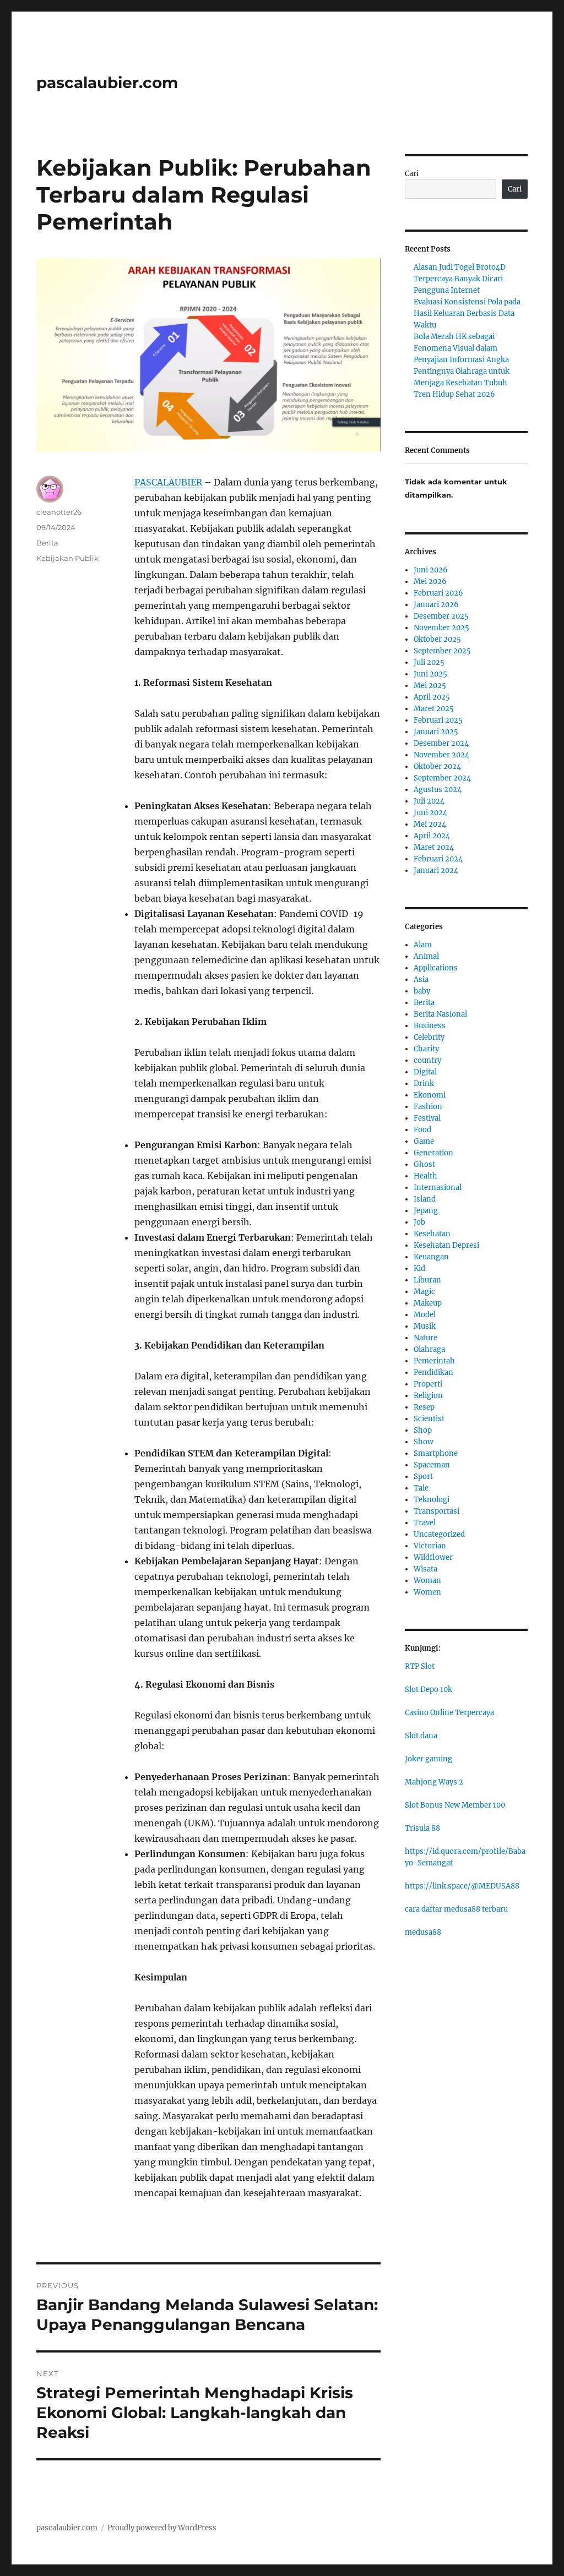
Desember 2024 (441, 743)
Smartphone (436, 1453)
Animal (426, 956)
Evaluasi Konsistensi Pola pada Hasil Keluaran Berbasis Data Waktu (467, 313)
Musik (425, 1326)
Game (424, 1141)
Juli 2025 (429, 662)
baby (422, 991)
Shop (423, 1430)
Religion (428, 1396)
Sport (423, 1477)
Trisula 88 (422, 1828)
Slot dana (421, 1736)
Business (430, 1026)
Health (425, 1176)
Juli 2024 (429, 801)
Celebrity (429, 1037)
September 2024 (442, 778)
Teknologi (432, 1500)
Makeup (428, 1303)
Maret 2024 (434, 847)
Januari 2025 (436, 732)
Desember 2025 (441, 616)
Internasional (438, 1188)
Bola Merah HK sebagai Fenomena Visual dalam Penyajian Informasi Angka (461, 348)
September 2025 (442, 651)
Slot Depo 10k (429, 1690)
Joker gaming (429, 1759)
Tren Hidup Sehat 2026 (454, 394)
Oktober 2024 (437, 766)
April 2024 (432, 836)
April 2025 (432, 697)
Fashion (428, 1107)
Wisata (425, 1569)
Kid (419, 1268)
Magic (424, 1292)
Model (425, 1315)
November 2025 (441, 628)
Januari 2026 (436, 605)
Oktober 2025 (437, 639)
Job (419, 1222)
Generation (433, 1153)
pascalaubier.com (107, 83)
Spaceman (432, 1465)
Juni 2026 (431, 570)
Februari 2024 (438, 859)
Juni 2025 (430, 674)
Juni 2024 (430, 813)
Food (422, 1130)
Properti (428, 1384)
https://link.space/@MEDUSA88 (462, 1886)
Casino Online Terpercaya (449, 1713)
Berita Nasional (440, 1014)
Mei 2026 (430, 582)
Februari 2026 (438, 593)
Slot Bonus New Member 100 (455, 1805)
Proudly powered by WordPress (162, 2528)
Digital (425, 1072)
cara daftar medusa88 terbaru (456, 1909)
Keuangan (431, 1257)
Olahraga (429, 1349)
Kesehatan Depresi (446, 1245)
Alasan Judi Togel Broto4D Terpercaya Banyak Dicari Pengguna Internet (460, 279)
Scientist (429, 1419)
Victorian (430, 1546)
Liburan (427, 1280)
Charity (426, 1049)
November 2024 (441, 755)
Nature (425, 1338)
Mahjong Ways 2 (434, 1782)
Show (424, 1442)
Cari (412, 174)
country (427, 1060)
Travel (425, 1523)
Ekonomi (430, 1095)
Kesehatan (432, 1234)
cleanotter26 (59, 512)
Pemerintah (434, 1361)
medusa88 (423, 1932)
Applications (436, 968)
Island (425, 1199)
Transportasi (436, 1511)
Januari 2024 (436, 871)
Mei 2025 (430, 686)
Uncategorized (439, 1534)
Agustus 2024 (438, 790)
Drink (424, 1084)
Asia (421, 979)
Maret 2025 (434, 709)
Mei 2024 (430, 824)
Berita (47, 543)
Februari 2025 (438, 720)
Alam (423, 945)
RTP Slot (420, 1666)
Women (427, 1592)
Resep (424, 1407)
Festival (427, 1118)
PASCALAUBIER (168, 482)
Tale (421, 1488)
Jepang (426, 1211)
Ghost (424, 1164)
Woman (427, 1581)
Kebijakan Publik (67, 558)
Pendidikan (433, 1372)
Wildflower (433, 1557)
